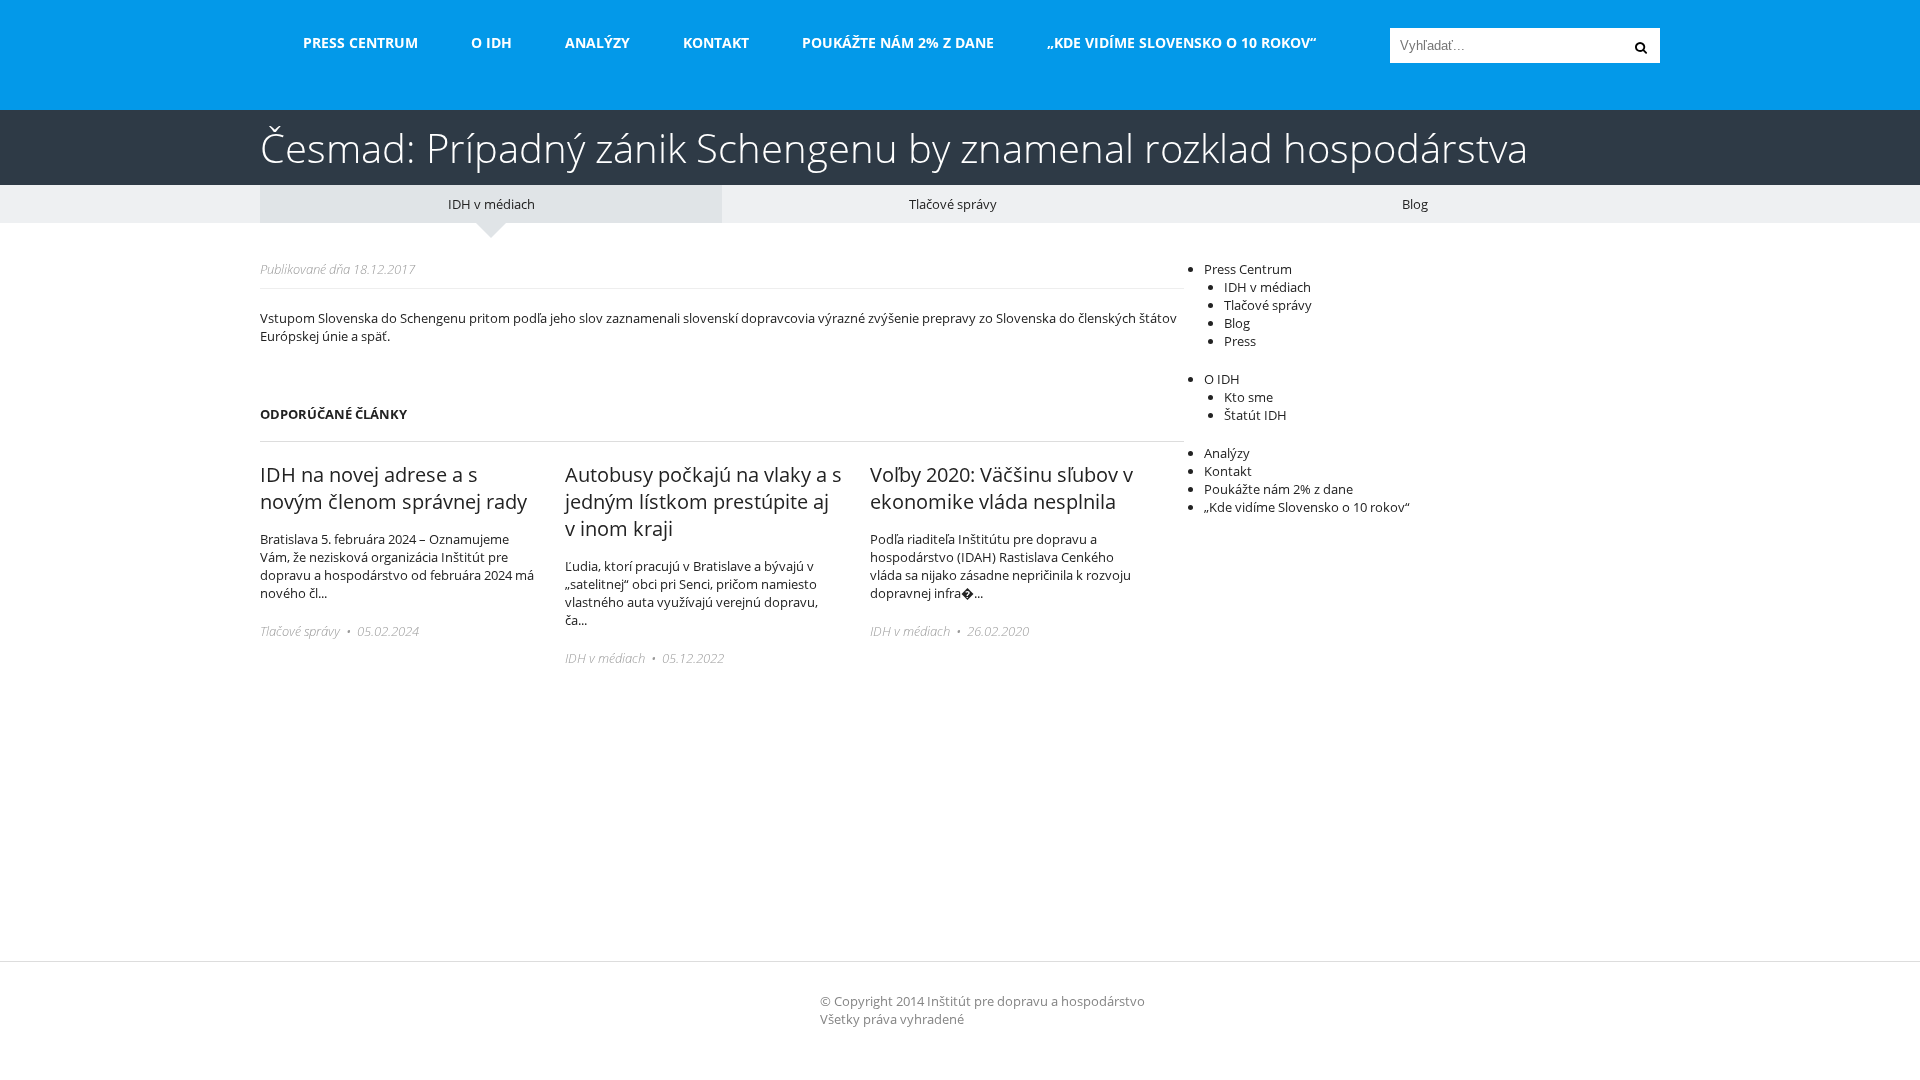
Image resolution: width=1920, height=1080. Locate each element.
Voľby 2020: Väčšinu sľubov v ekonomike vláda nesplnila (1001, 488)
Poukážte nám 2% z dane (898, 42)
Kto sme (1248, 397)
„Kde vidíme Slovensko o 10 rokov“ (1181, 42)
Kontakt (716, 42)
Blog (1415, 204)
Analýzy (597, 42)
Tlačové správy (953, 204)
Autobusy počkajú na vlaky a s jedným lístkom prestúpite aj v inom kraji (703, 501)
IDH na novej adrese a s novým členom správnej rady (393, 488)
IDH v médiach (491, 204)
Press (1240, 341)
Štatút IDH (1255, 415)
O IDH (491, 42)
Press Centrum (360, 42)
